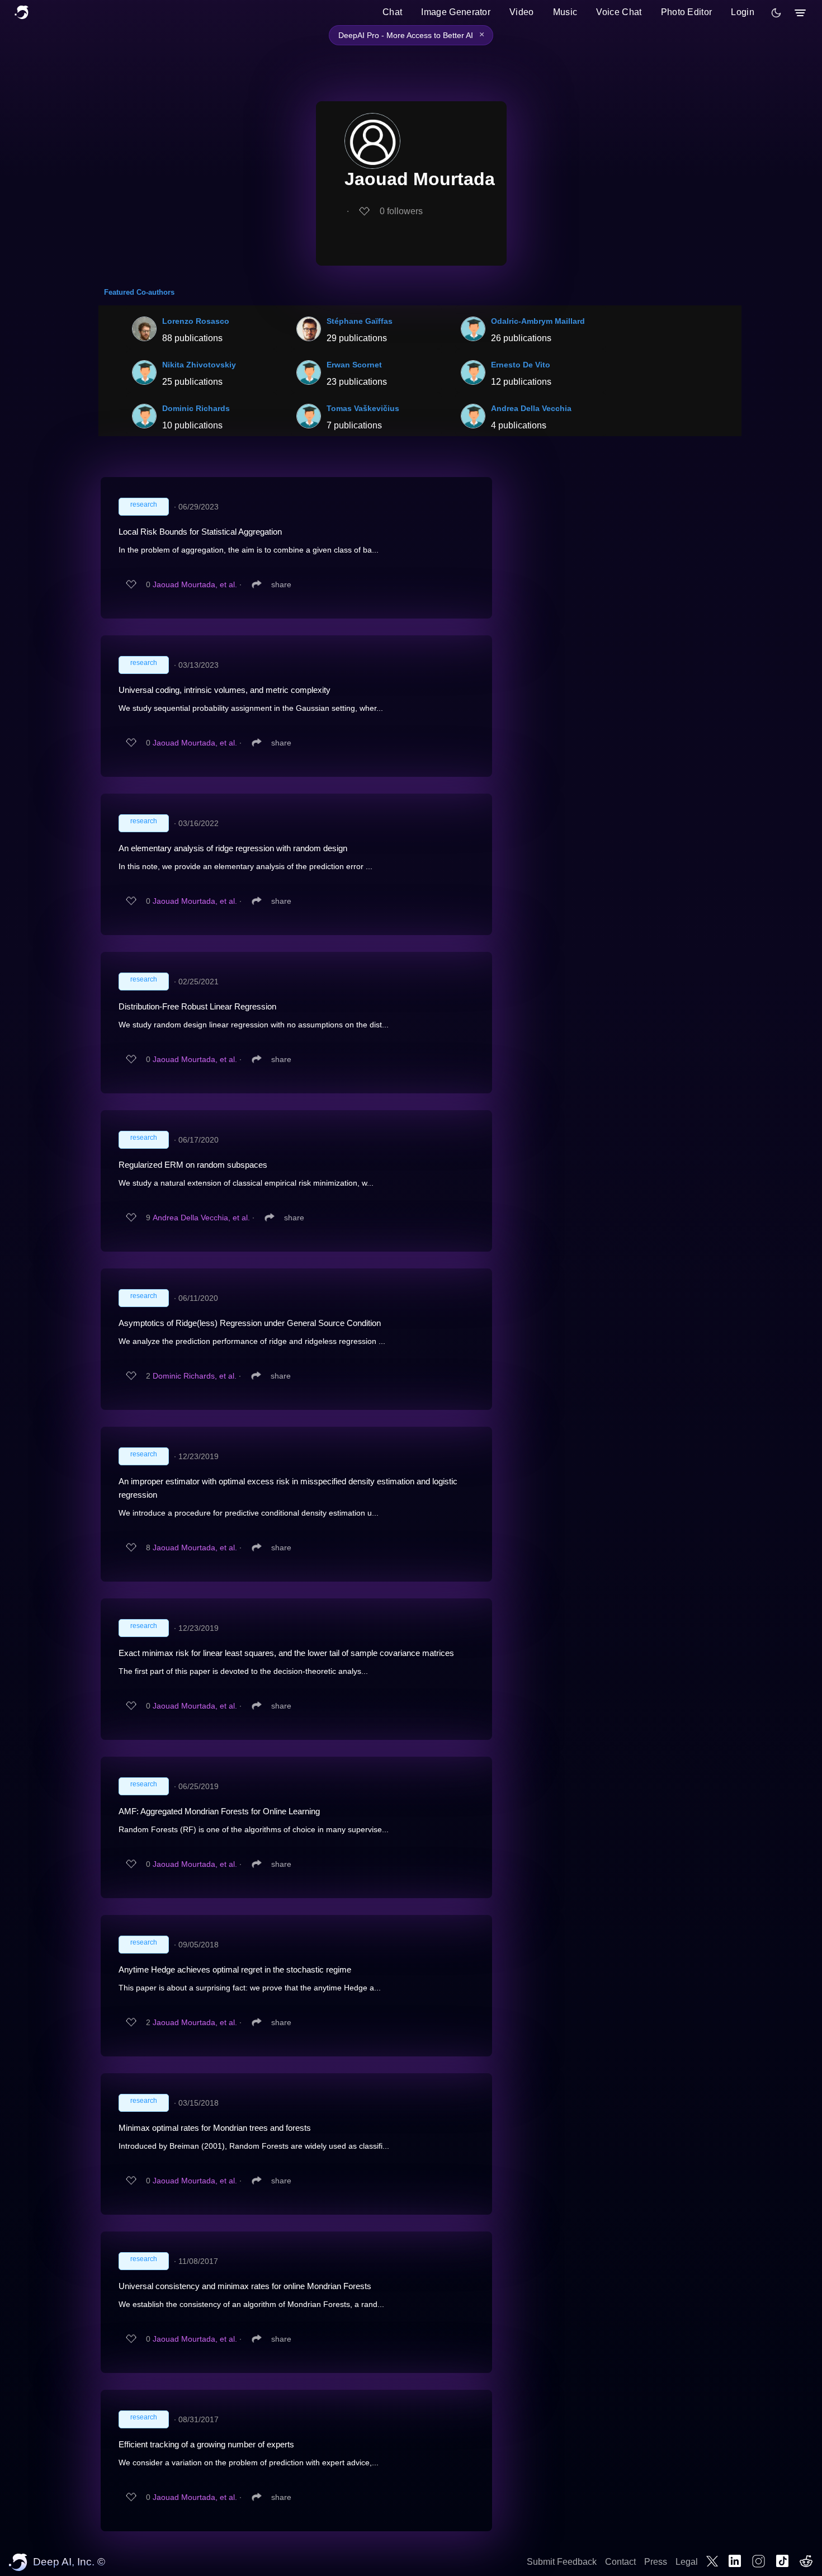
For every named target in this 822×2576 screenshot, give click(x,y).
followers (401, 211)
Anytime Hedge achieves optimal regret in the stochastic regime (235, 1969)
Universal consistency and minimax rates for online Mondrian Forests (245, 2286)
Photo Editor (687, 12)
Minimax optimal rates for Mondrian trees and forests (215, 2128)
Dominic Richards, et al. (195, 1376)
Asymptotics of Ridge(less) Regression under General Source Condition (250, 1323)
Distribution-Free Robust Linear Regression (197, 1006)
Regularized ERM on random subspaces (193, 1165)
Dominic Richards (196, 408)
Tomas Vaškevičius (363, 408)
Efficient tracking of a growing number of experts (206, 2444)
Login (743, 12)
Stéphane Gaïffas (360, 321)
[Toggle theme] (776, 13)
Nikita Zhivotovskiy (199, 365)
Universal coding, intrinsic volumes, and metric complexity (225, 690)
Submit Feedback (562, 2562)
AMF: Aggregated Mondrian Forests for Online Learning (219, 1811)
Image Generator (456, 12)
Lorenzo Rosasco (196, 321)
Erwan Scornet (354, 365)
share (281, 584)
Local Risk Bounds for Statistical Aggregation (200, 532)
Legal (687, 2562)
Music (565, 12)
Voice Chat (619, 12)
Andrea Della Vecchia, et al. (201, 1218)
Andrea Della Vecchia (531, 408)
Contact (620, 2562)
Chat (392, 12)
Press (656, 2562)
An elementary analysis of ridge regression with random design (233, 848)
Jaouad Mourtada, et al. (195, 584)
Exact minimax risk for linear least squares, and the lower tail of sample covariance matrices (286, 1653)
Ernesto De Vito (521, 365)
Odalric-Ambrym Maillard (538, 321)
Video (522, 12)
